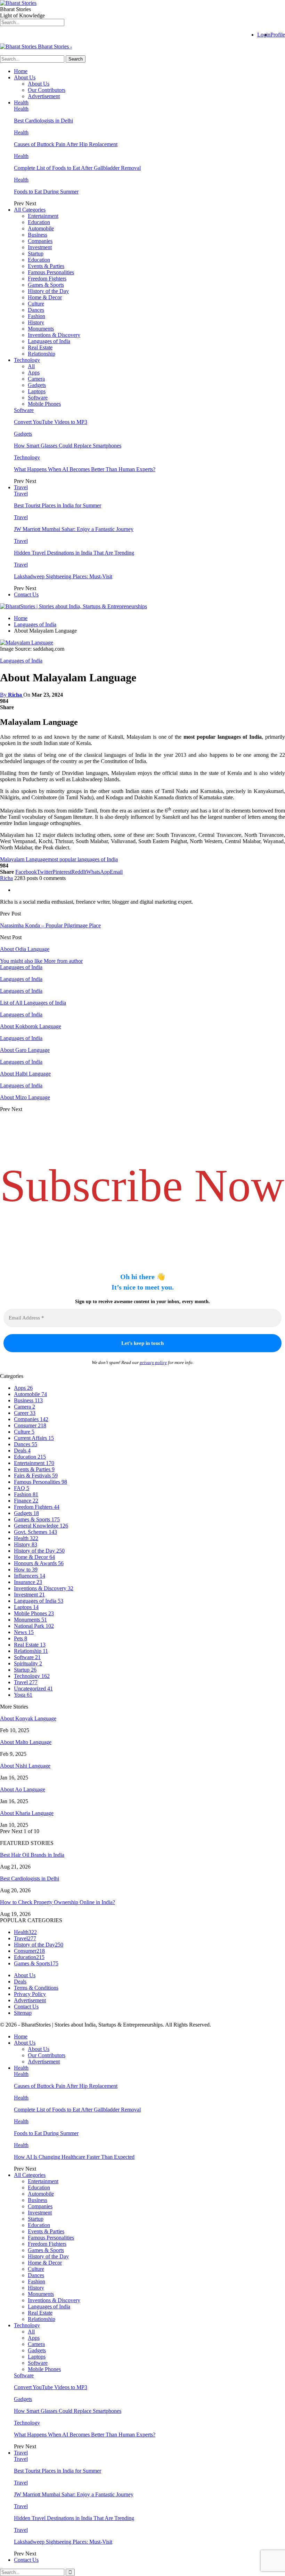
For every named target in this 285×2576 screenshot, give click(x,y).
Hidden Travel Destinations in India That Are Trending (74, 553)
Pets (21, 1638)
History (36, 322)
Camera (36, 379)
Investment (40, 247)
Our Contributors (47, 90)
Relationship (42, 354)
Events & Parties (46, 266)
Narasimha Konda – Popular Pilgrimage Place (50, 925)
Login (264, 35)
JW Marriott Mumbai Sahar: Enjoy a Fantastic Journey (74, 529)
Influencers (30, 1576)
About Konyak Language (28, 1718)
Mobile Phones (44, 404)
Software (38, 398)
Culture (36, 304)
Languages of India (49, 341)
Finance (26, 1501)
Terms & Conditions (36, 1988)
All (31, 366)
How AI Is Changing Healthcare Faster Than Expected (74, 2157)
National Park (34, 1626)
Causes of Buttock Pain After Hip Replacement (66, 144)
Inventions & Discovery (54, 335)
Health (21, 102)
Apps (34, 372)
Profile (278, 35)
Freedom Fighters (47, 279)
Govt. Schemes (35, 1532)
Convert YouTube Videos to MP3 (51, 422)
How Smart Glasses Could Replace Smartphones (68, 446)
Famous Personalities (51, 272)
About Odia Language (25, 949)
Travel (21, 487)
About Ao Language (23, 1789)
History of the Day (48, 291)
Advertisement (44, 96)
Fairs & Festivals (36, 1476)
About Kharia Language (27, 1813)
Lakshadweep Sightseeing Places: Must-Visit (63, 576)
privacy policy (153, 1362)
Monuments (41, 329)
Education (39, 222)
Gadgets (37, 385)
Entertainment (43, 216)
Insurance (28, 1582)
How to (26, 1570)
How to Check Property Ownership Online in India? (58, 1902)
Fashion (36, 316)
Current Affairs (34, 1438)
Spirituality (28, 1663)
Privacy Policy (30, 1994)
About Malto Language (26, 1742)
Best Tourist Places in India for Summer (58, 505)
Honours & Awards (39, 1563)
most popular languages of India (83, 859)
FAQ (22, 1488)
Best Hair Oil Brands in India (32, 1855)
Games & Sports (46, 285)
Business (38, 235)
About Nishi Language (25, 1766)
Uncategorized (33, 1689)
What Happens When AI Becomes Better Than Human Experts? (85, 469)
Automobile (41, 228)
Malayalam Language (24, 859)
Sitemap (23, 2013)
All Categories (30, 210)
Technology (27, 360)
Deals (22, 1451)
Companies (40, 241)
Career (25, 1413)
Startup (36, 253)
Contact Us (26, 595)
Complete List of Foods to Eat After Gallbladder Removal (77, 168)
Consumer (30, 1425)
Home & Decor (45, 297)
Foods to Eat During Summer (46, 192)
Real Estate (40, 347)
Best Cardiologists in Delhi (43, 121)
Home (21, 71)
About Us (25, 77)
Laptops (37, 391)
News (24, 1632)
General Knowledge (41, 1526)
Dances (36, 310)
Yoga (23, 1695)
